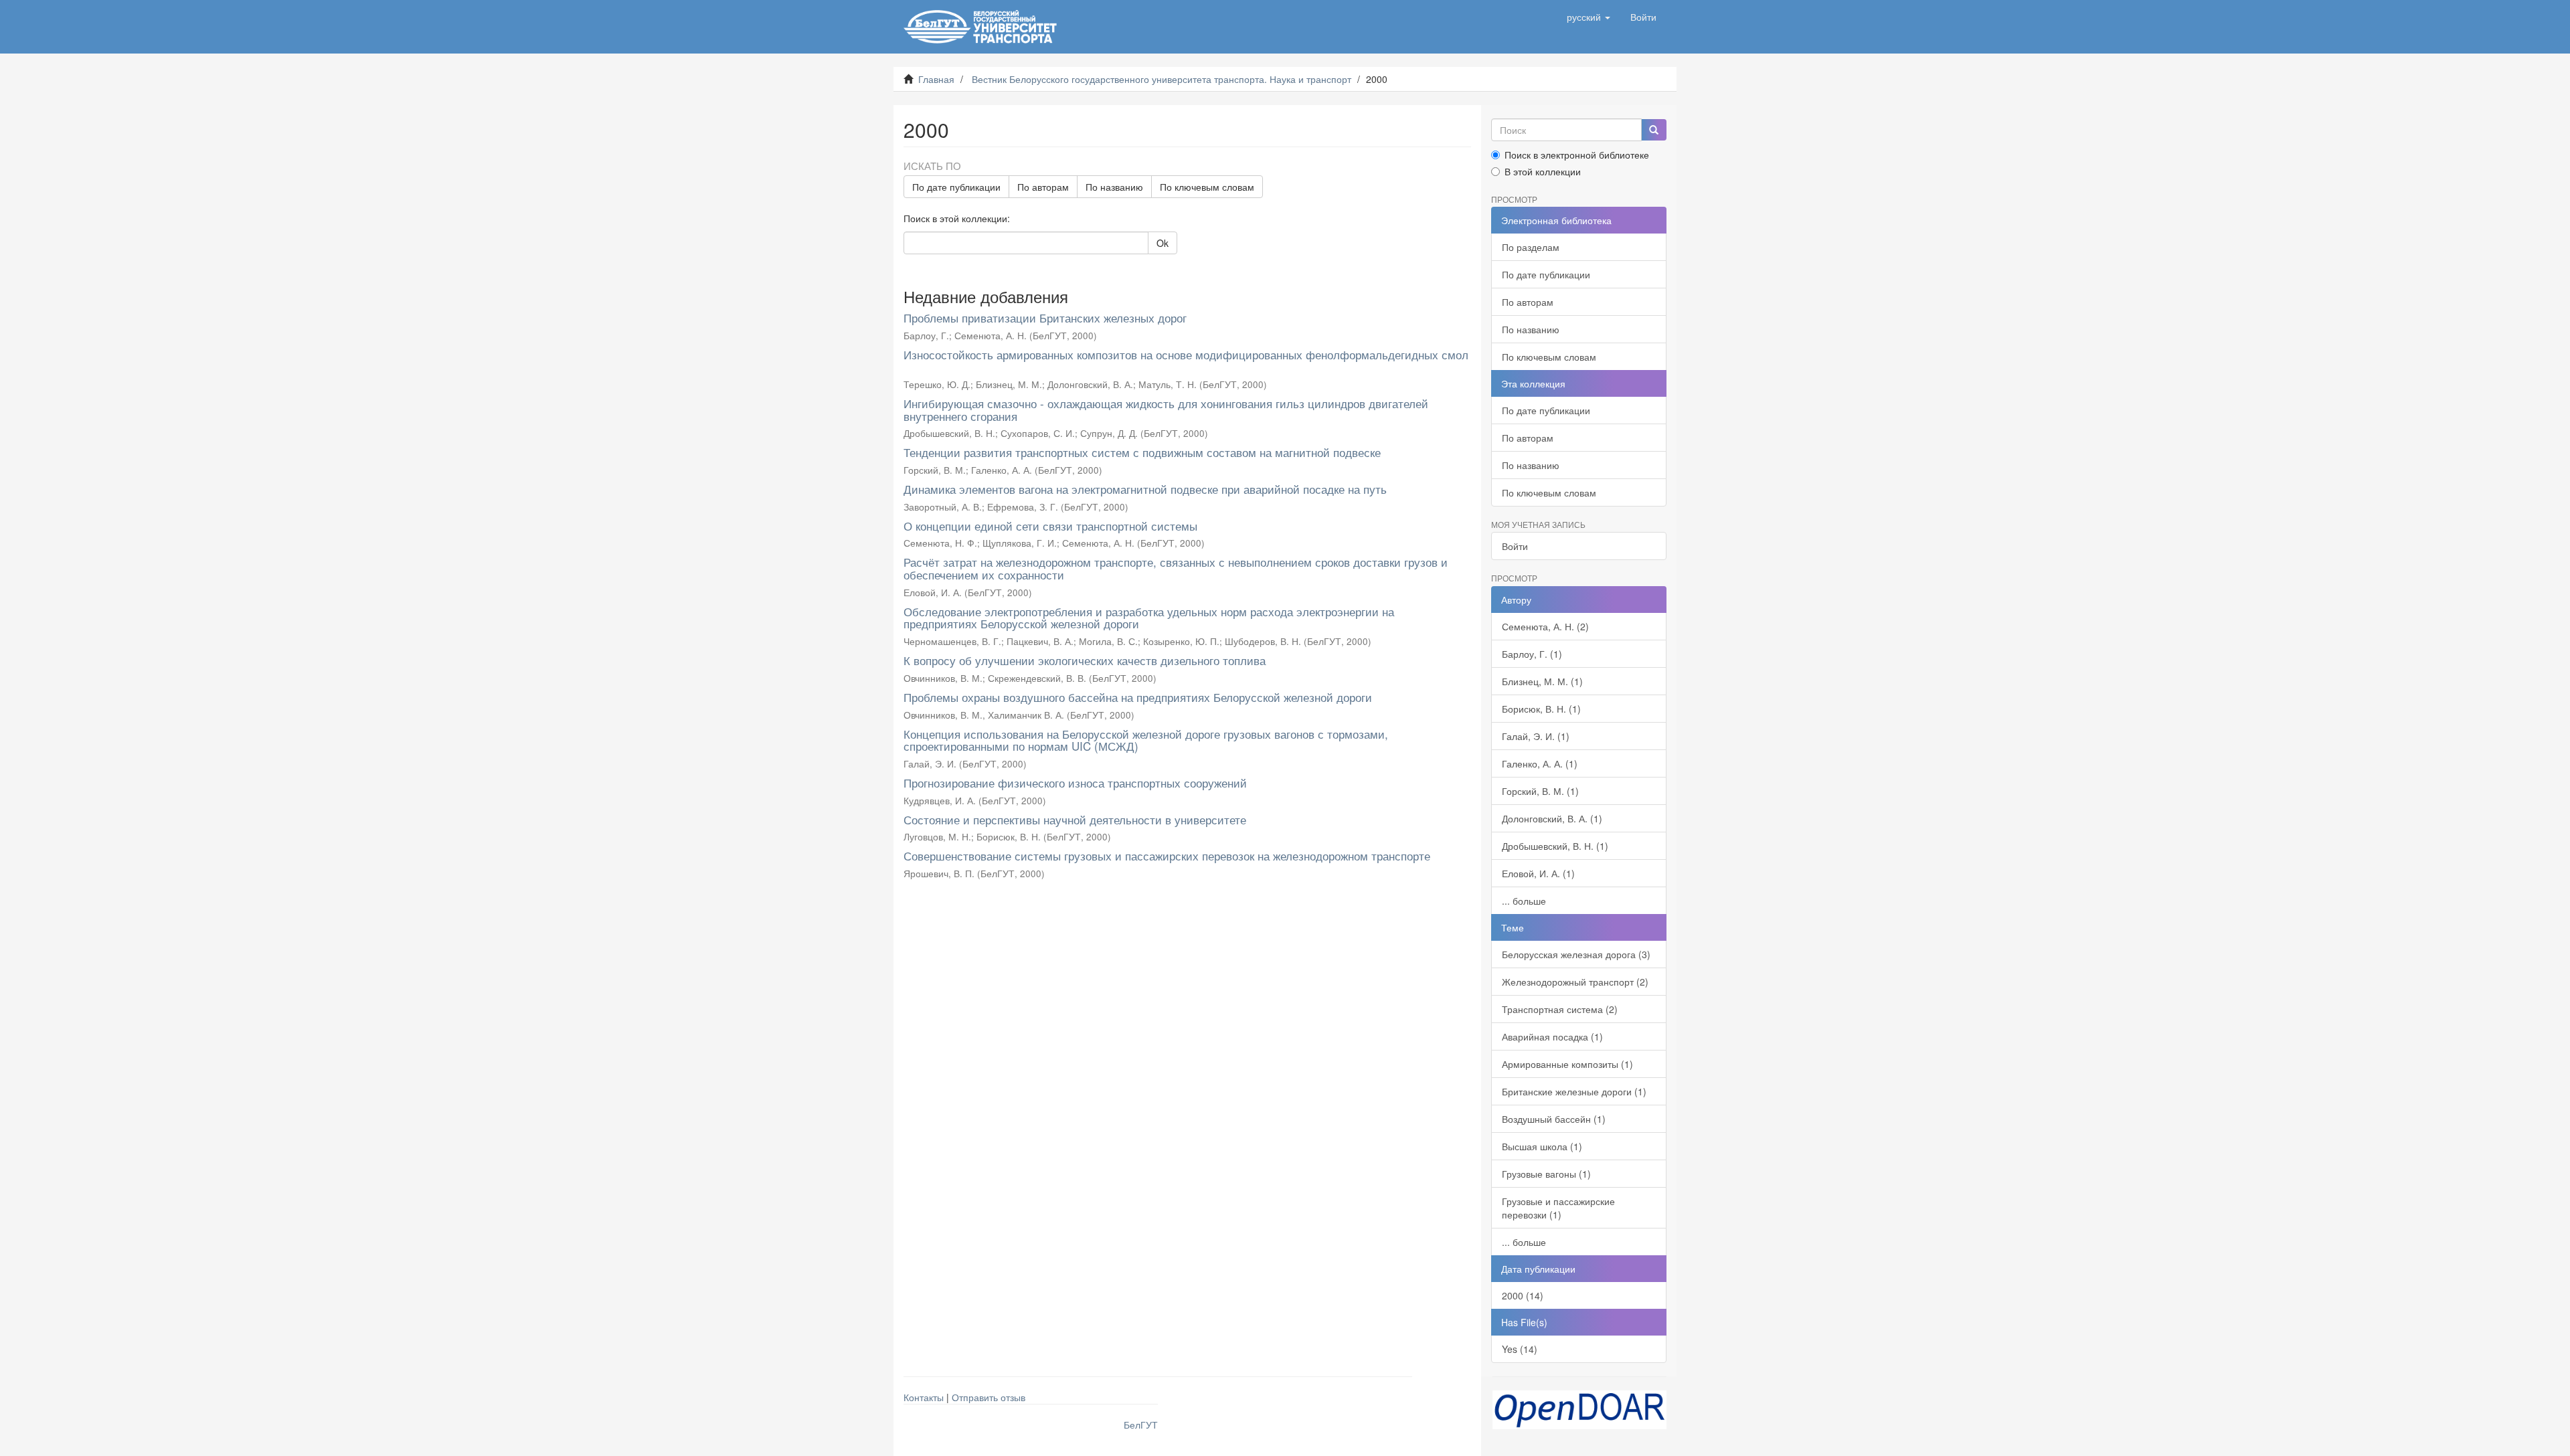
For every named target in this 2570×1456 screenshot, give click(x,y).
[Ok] (1654, 130)
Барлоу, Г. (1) (1532, 654)
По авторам (1043, 187)
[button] (1589, 17)
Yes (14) (1520, 1349)
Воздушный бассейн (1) (1554, 1119)
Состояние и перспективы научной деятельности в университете (1075, 819)
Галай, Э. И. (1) (1536, 736)
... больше (1524, 901)
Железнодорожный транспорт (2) (1575, 982)
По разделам (1531, 247)
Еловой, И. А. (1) (1538, 873)
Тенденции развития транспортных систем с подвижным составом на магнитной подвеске (1142, 452)
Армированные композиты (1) (1567, 1064)
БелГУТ (1141, 1425)
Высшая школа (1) (1542, 1146)
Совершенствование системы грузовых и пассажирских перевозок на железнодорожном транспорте (1167, 855)
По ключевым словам (1207, 187)
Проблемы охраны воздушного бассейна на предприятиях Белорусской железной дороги (1138, 697)
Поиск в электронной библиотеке (1577, 155)
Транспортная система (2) (1560, 1009)
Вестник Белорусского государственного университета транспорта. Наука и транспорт (1162, 79)
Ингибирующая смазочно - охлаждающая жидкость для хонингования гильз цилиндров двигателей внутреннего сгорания (1166, 409)
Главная (936, 79)
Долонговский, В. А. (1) (1552, 818)
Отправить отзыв (989, 1397)
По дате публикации (956, 187)
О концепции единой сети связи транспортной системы (1050, 526)
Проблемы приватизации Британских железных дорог (1045, 317)
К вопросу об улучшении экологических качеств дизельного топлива (1085, 660)
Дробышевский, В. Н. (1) (1555, 846)
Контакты (924, 1397)
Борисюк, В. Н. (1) (1541, 709)
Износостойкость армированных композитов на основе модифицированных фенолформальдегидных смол (1186, 354)
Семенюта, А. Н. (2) (1545, 626)
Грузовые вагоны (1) (1546, 1174)
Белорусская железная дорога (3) (1576, 954)
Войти (1515, 546)
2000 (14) (1523, 1295)
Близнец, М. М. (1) (1542, 681)
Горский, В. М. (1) (1540, 791)
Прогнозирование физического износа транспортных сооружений (1075, 783)
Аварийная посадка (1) (1552, 1036)
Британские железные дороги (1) (1574, 1091)
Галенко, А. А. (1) (1540, 763)
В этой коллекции (1543, 171)
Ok (1163, 243)
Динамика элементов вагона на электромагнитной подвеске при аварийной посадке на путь (1145, 489)
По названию (1114, 187)
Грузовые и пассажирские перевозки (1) (1558, 1208)
